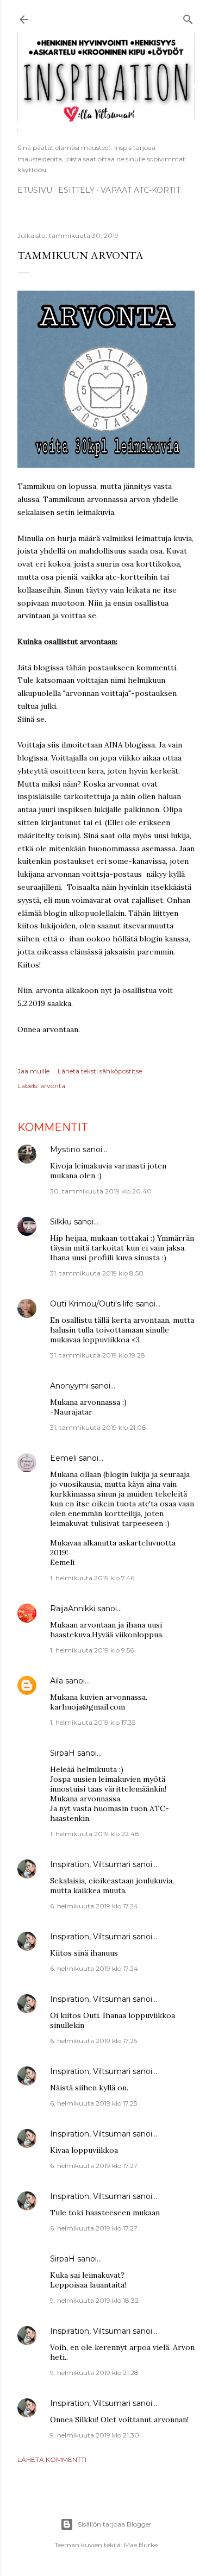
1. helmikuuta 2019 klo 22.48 (95, 1834)
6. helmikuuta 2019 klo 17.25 (93, 2041)
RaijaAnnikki (73, 1609)
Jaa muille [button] (33, 1071)
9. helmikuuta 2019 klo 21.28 (94, 2373)
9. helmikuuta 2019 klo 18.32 (94, 2300)
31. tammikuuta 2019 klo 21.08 (98, 1427)
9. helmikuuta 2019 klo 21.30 (95, 2435)
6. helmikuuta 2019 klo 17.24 (94, 1906)
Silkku (61, 1222)
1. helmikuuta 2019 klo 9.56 (92, 1650)
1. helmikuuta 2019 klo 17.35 (93, 1722)
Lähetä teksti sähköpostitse (100, 1071)
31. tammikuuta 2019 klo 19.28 (98, 1355)
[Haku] (188, 18)
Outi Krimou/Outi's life (92, 1304)
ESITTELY (76, 190)
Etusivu (35, 190)
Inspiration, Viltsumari (90, 1864)
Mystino (65, 1149)
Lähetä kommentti (52, 2459)
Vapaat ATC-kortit (141, 190)
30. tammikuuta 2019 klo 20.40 (101, 1191)
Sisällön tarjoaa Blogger (115, 2524)
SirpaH (63, 1753)
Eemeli (63, 1458)
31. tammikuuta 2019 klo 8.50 (97, 1273)
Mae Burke (141, 2545)
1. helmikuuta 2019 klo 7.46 (92, 1578)
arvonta (53, 1086)
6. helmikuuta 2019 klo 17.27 (94, 2166)
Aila (57, 1681)
